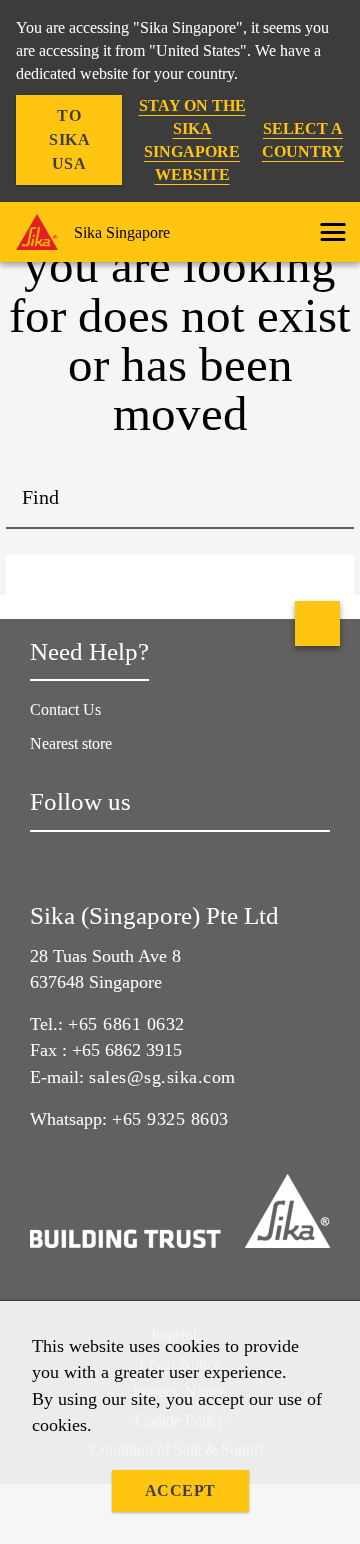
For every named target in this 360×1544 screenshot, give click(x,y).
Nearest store (71, 743)
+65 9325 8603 (170, 1119)
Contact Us (65, 709)
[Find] (324, 499)
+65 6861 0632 (126, 1024)
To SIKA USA (69, 139)
